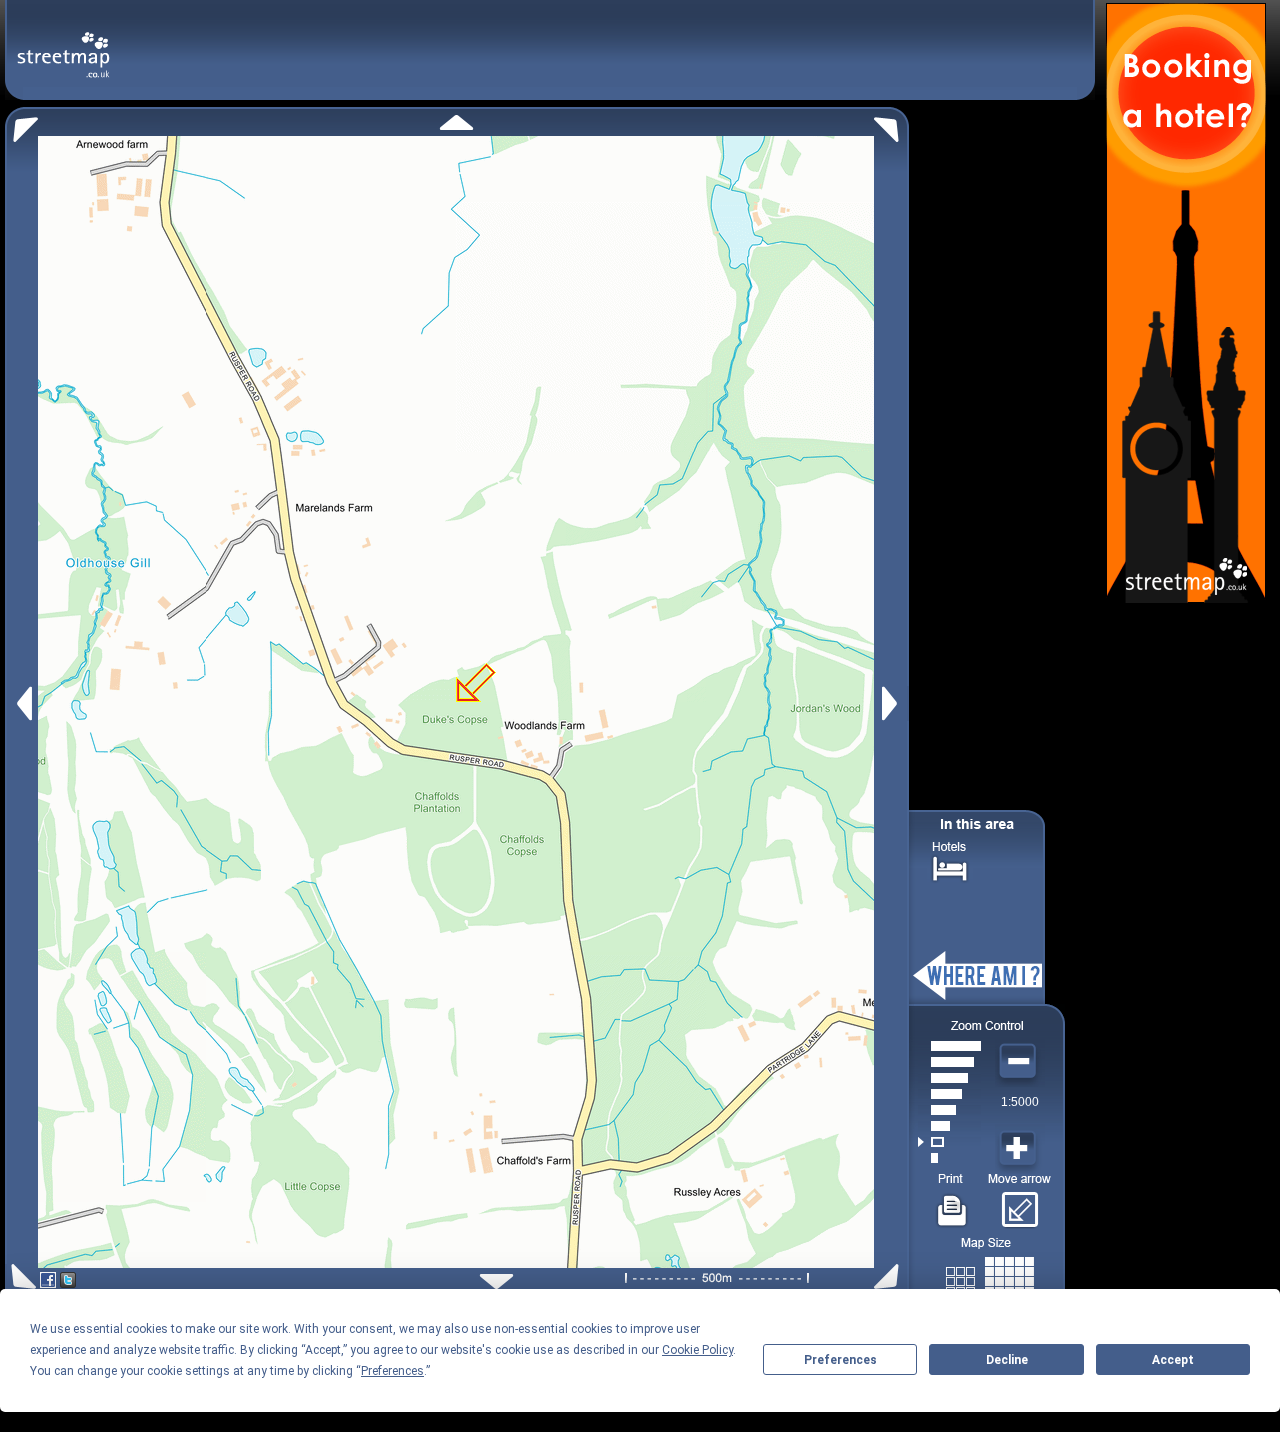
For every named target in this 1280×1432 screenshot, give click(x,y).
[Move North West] (21, 124)
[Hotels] (950, 866)
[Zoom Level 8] (949, 1046)
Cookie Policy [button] (697, 1350)
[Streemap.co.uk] (63, 43)
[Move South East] (890, 1276)
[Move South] (496, 1281)
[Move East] (892, 703)
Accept (1173, 1360)
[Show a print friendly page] (952, 1203)
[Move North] (456, 122)
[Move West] (22, 703)
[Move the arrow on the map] (1019, 1203)
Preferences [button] (392, 1371)
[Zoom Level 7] (949, 1062)
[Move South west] (20, 1276)
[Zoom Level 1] (949, 1158)
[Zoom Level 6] (949, 1078)
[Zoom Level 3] (949, 1126)
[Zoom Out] (1020, 1062)
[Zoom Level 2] (949, 1142)
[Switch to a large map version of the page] (990, 1277)
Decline (1007, 1360)
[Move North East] (891, 124)
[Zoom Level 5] (949, 1094)
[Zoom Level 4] (949, 1110)
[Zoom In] (1020, 1149)
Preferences (840, 1360)
